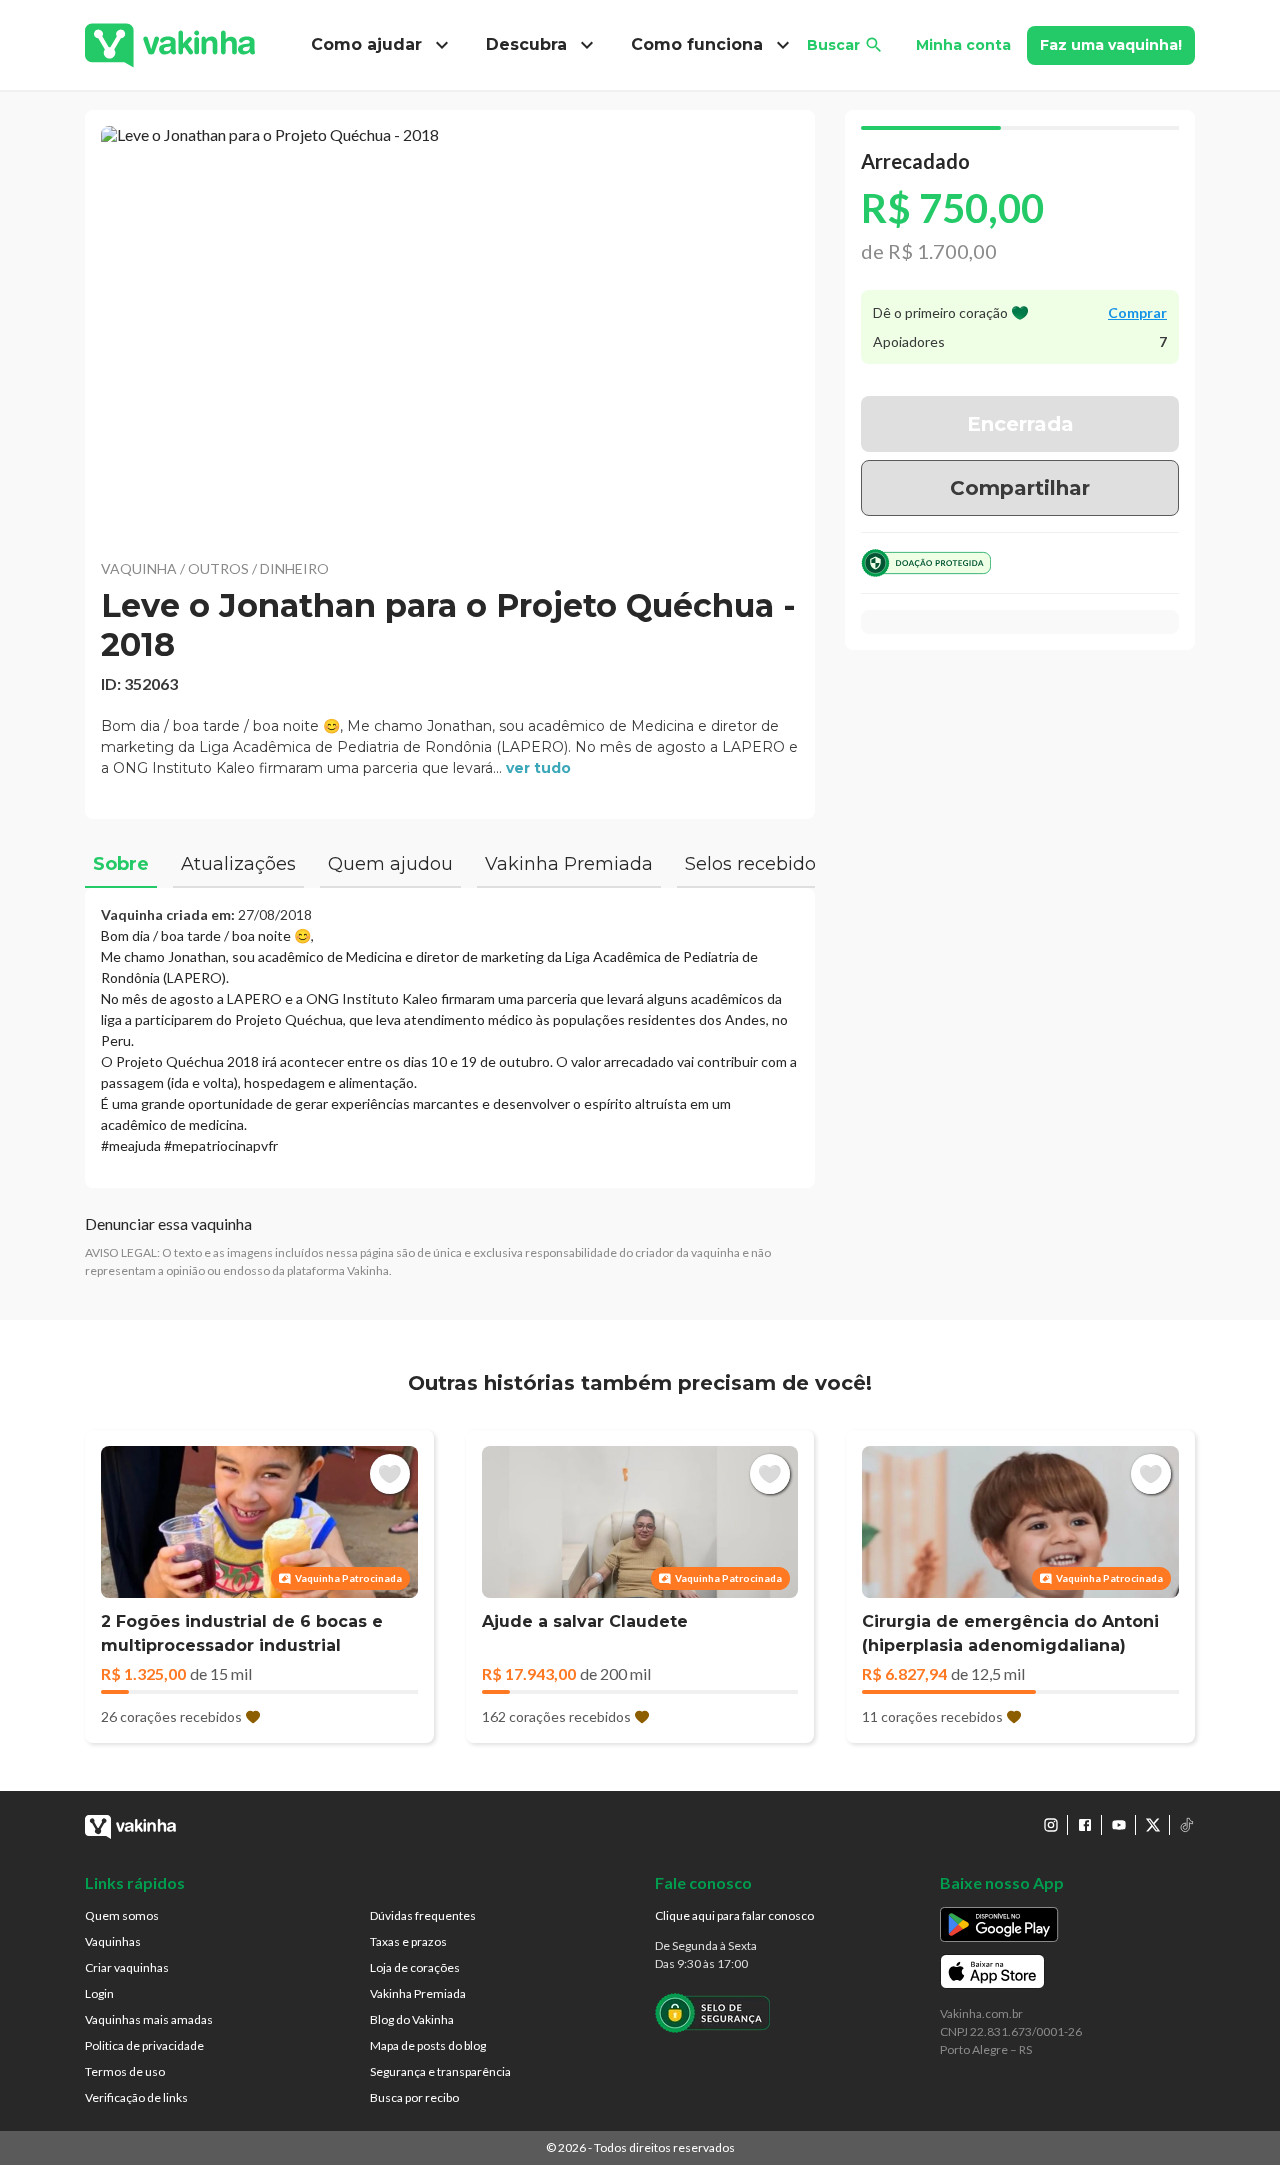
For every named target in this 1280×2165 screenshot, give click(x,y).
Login (99, 1993)
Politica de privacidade (144, 2045)
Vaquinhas (113, 1941)
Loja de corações (415, 1967)
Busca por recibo (414, 2097)
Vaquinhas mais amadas (149, 2019)
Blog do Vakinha (412, 2019)
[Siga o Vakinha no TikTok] (1187, 1825)
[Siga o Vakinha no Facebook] (1085, 1825)
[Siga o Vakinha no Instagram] (1051, 1825)
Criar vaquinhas (127, 1967)
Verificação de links (136, 2097)
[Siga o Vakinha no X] (1153, 1825)
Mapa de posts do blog (428, 2045)
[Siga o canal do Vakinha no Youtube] (1119, 1825)
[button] (450, 330)
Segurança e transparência (440, 2071)
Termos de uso (125, 2071)
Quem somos (122, 1915)
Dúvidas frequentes (423, 1915)
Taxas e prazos (408, 1941)
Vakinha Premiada (418, 1993)
